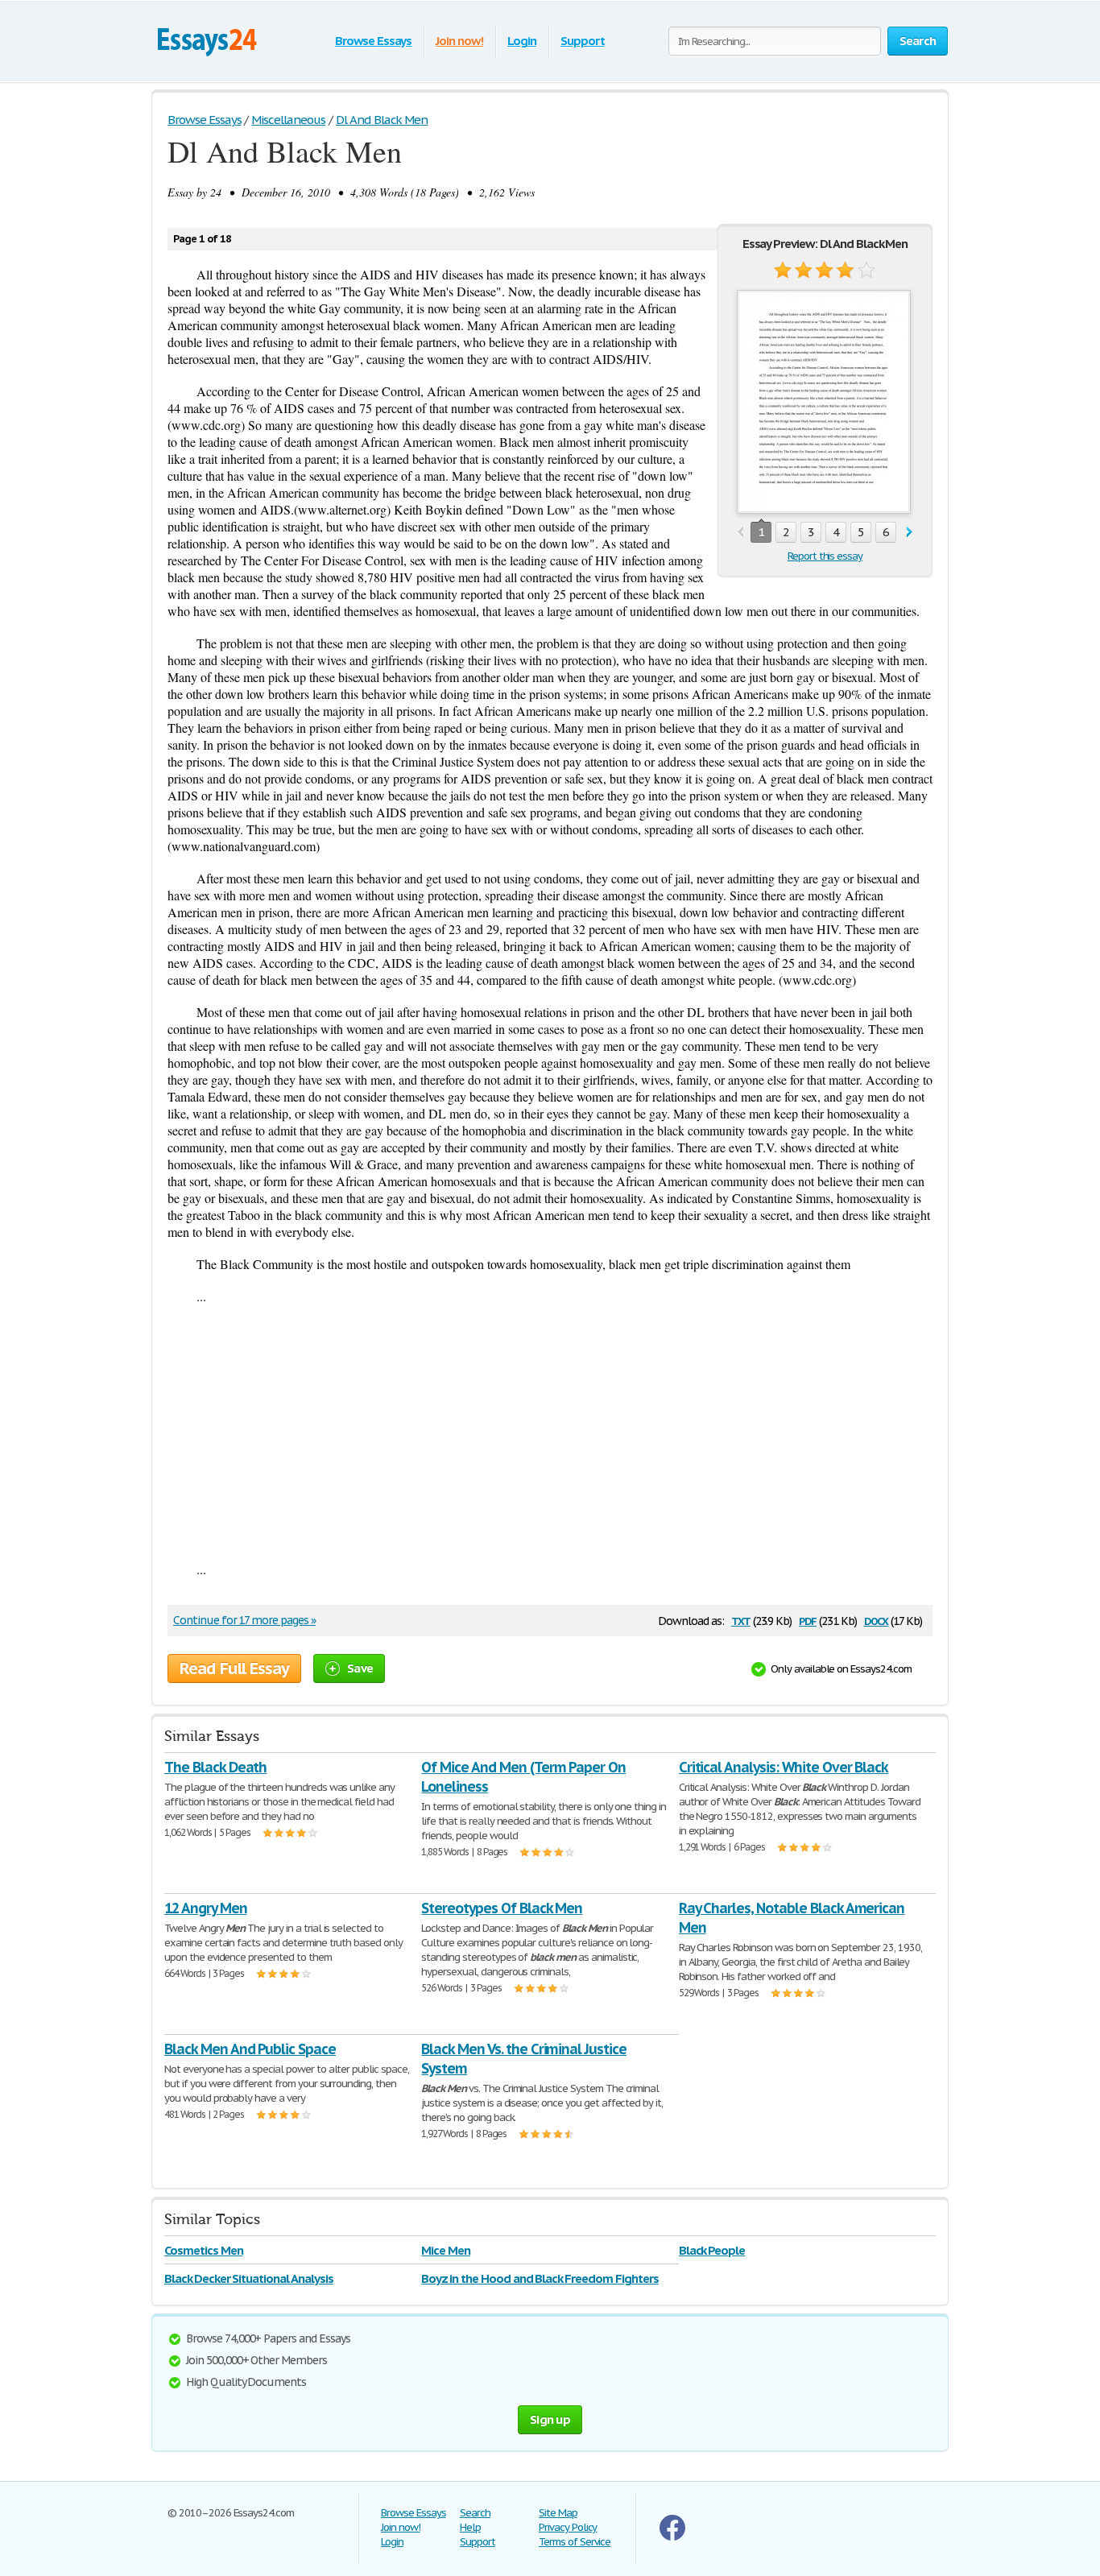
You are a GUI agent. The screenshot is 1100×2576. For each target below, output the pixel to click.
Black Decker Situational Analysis (249, 2278)
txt (741, 1620)
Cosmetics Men (203, 2250)
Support (583, 41)
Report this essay (825, 556)
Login (522, 41)
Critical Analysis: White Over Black (784, 1767)
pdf (808, 1620)
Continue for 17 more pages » (244, 1620)
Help (470, 2527)
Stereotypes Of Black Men (502, 1908)
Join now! (459, 41)
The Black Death (215, 1767)
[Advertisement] (550, 1433)
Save (360, 1668)
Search (475, 2513)
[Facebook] (672, 2537)
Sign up (550, 2419)
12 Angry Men (206, 1908)
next (910, 533)
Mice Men (446, 2250)
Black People (712, 2250)
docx (877, 1620)
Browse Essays (373, 41)
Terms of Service (575, 2542)
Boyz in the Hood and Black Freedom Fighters (540, 2278)
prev (740, 533)
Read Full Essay (234, 1668)
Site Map (558, 2513)
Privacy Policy (568, 2527)
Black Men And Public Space (250, 2049)
